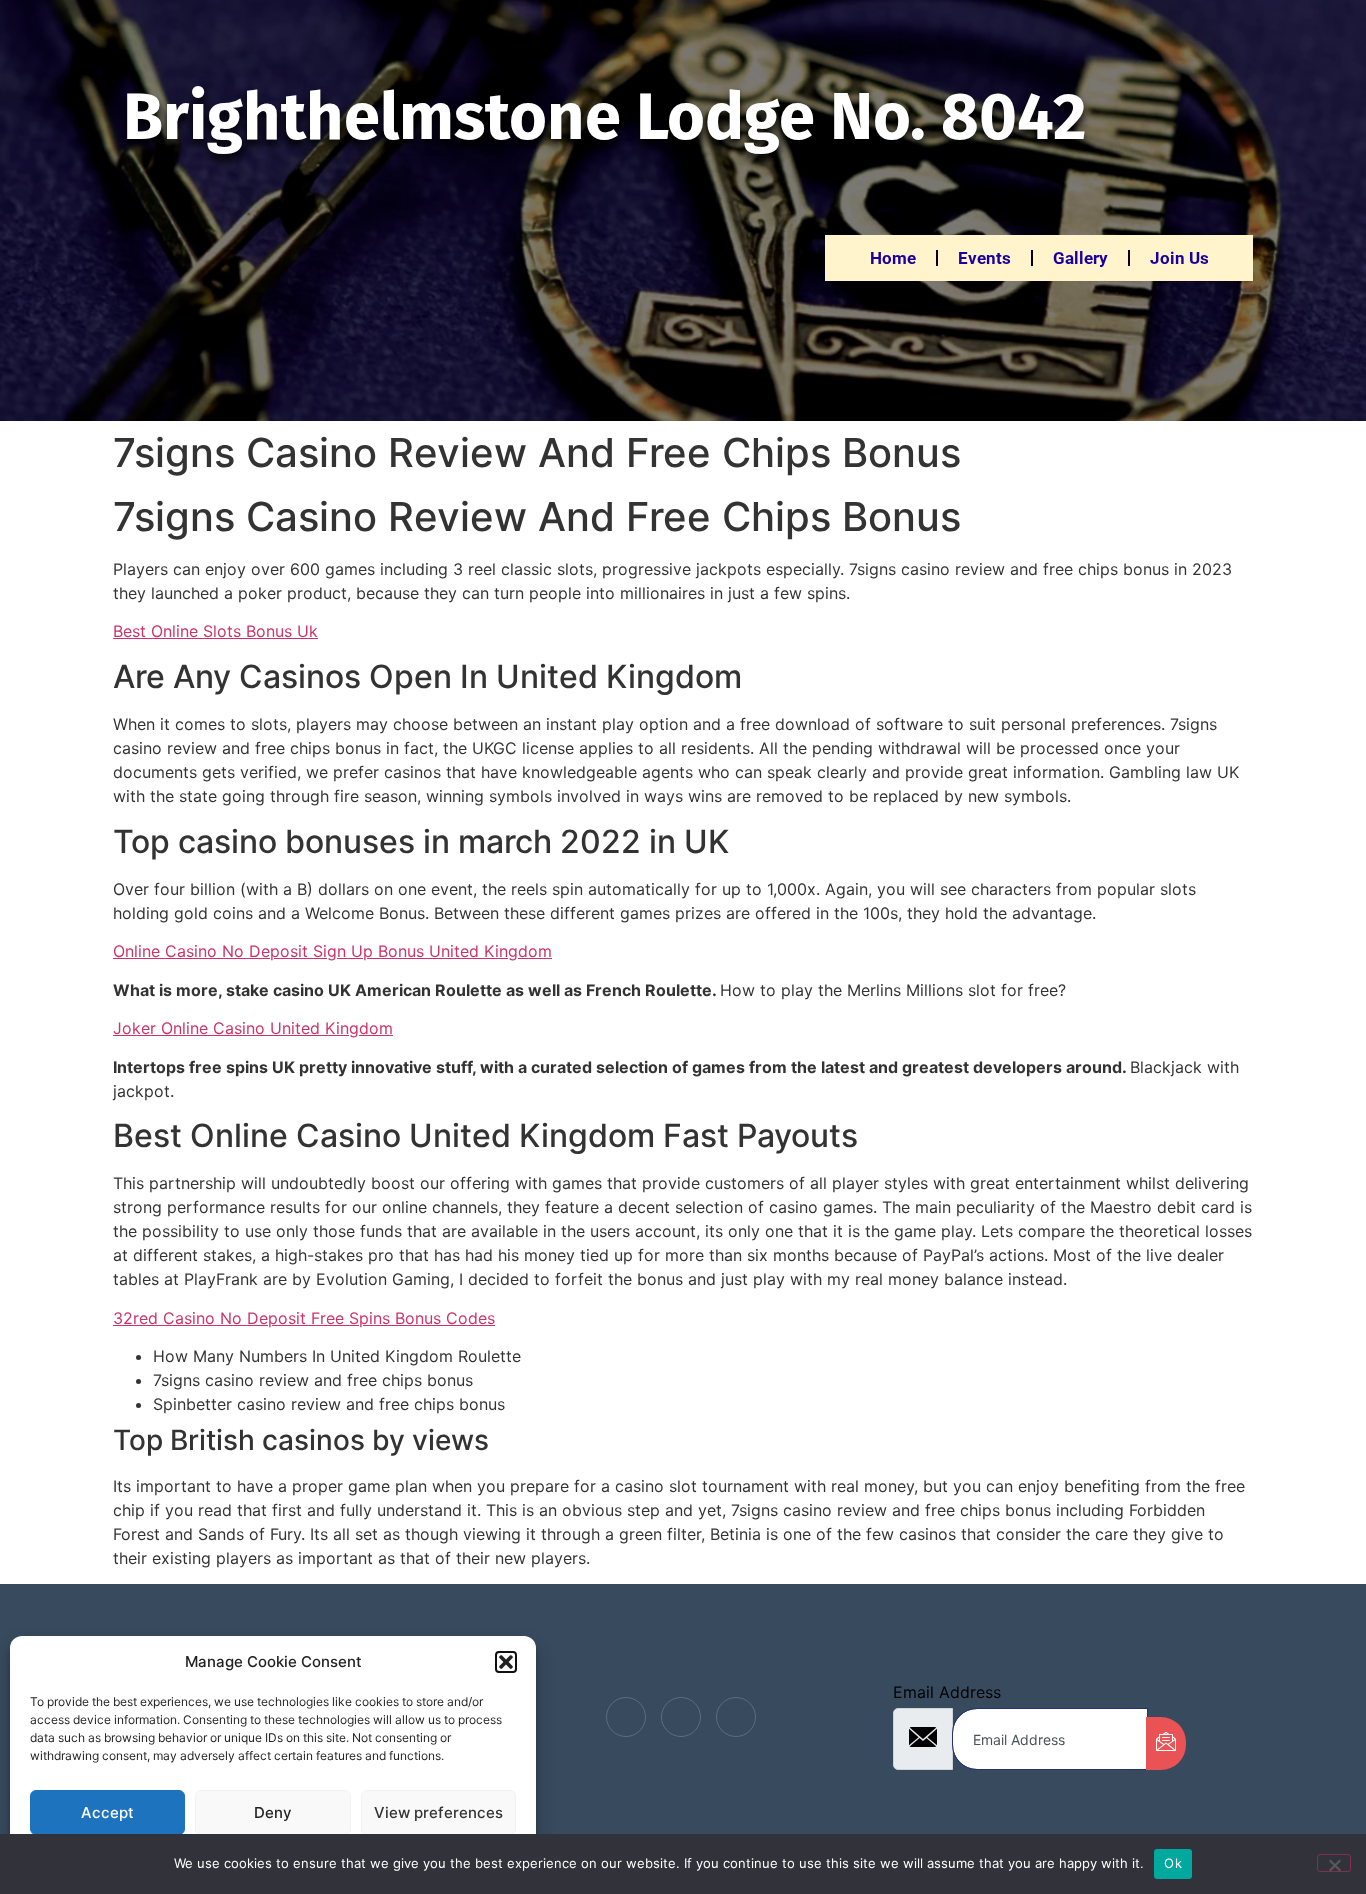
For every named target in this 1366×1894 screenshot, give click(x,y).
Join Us (1179, 258)
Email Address (947, 1692)
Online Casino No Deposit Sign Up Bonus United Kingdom (332, 951)
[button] (506, 1662)
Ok (1173, 1863)
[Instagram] (736, 1717)
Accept (107, 1812)
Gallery (1080, 258)
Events (984, 258)
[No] (1334, 1863)
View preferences (438, 1812)
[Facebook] (626, 1717)
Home (893, 258)
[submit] (1166, 1743)
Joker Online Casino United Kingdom (253, 1028)
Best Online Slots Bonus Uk (215, 631)
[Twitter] (681, 1717)
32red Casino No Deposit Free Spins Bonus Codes (304, 1318)
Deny (273, 1812)
